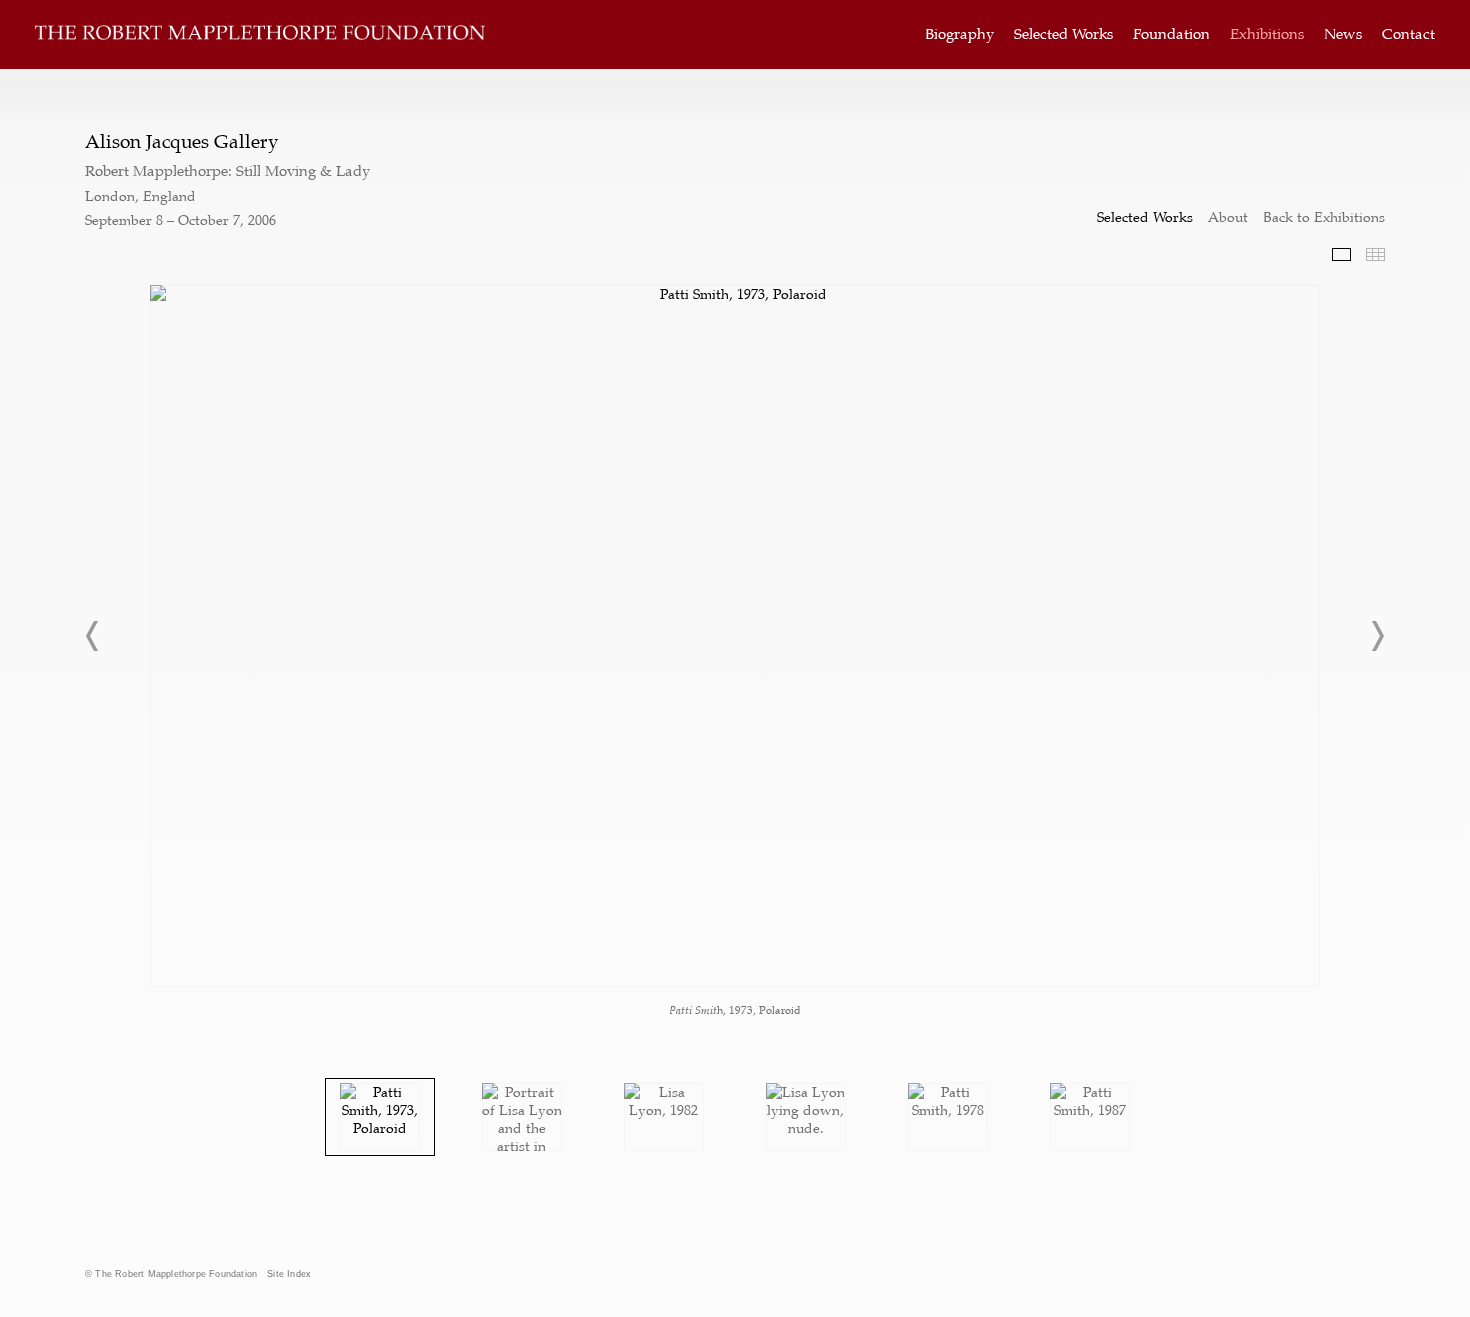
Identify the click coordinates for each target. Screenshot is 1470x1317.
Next (1377, 636)
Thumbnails (1375, 254)
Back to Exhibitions (1324, 217)
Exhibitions (1267, 34)
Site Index (289, 1274)
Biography (959, 34)
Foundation (1171, 34)
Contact (1408, 34)
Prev (93, 636)
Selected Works (1063, 34)
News (1343, 34)
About (1228, 217)
